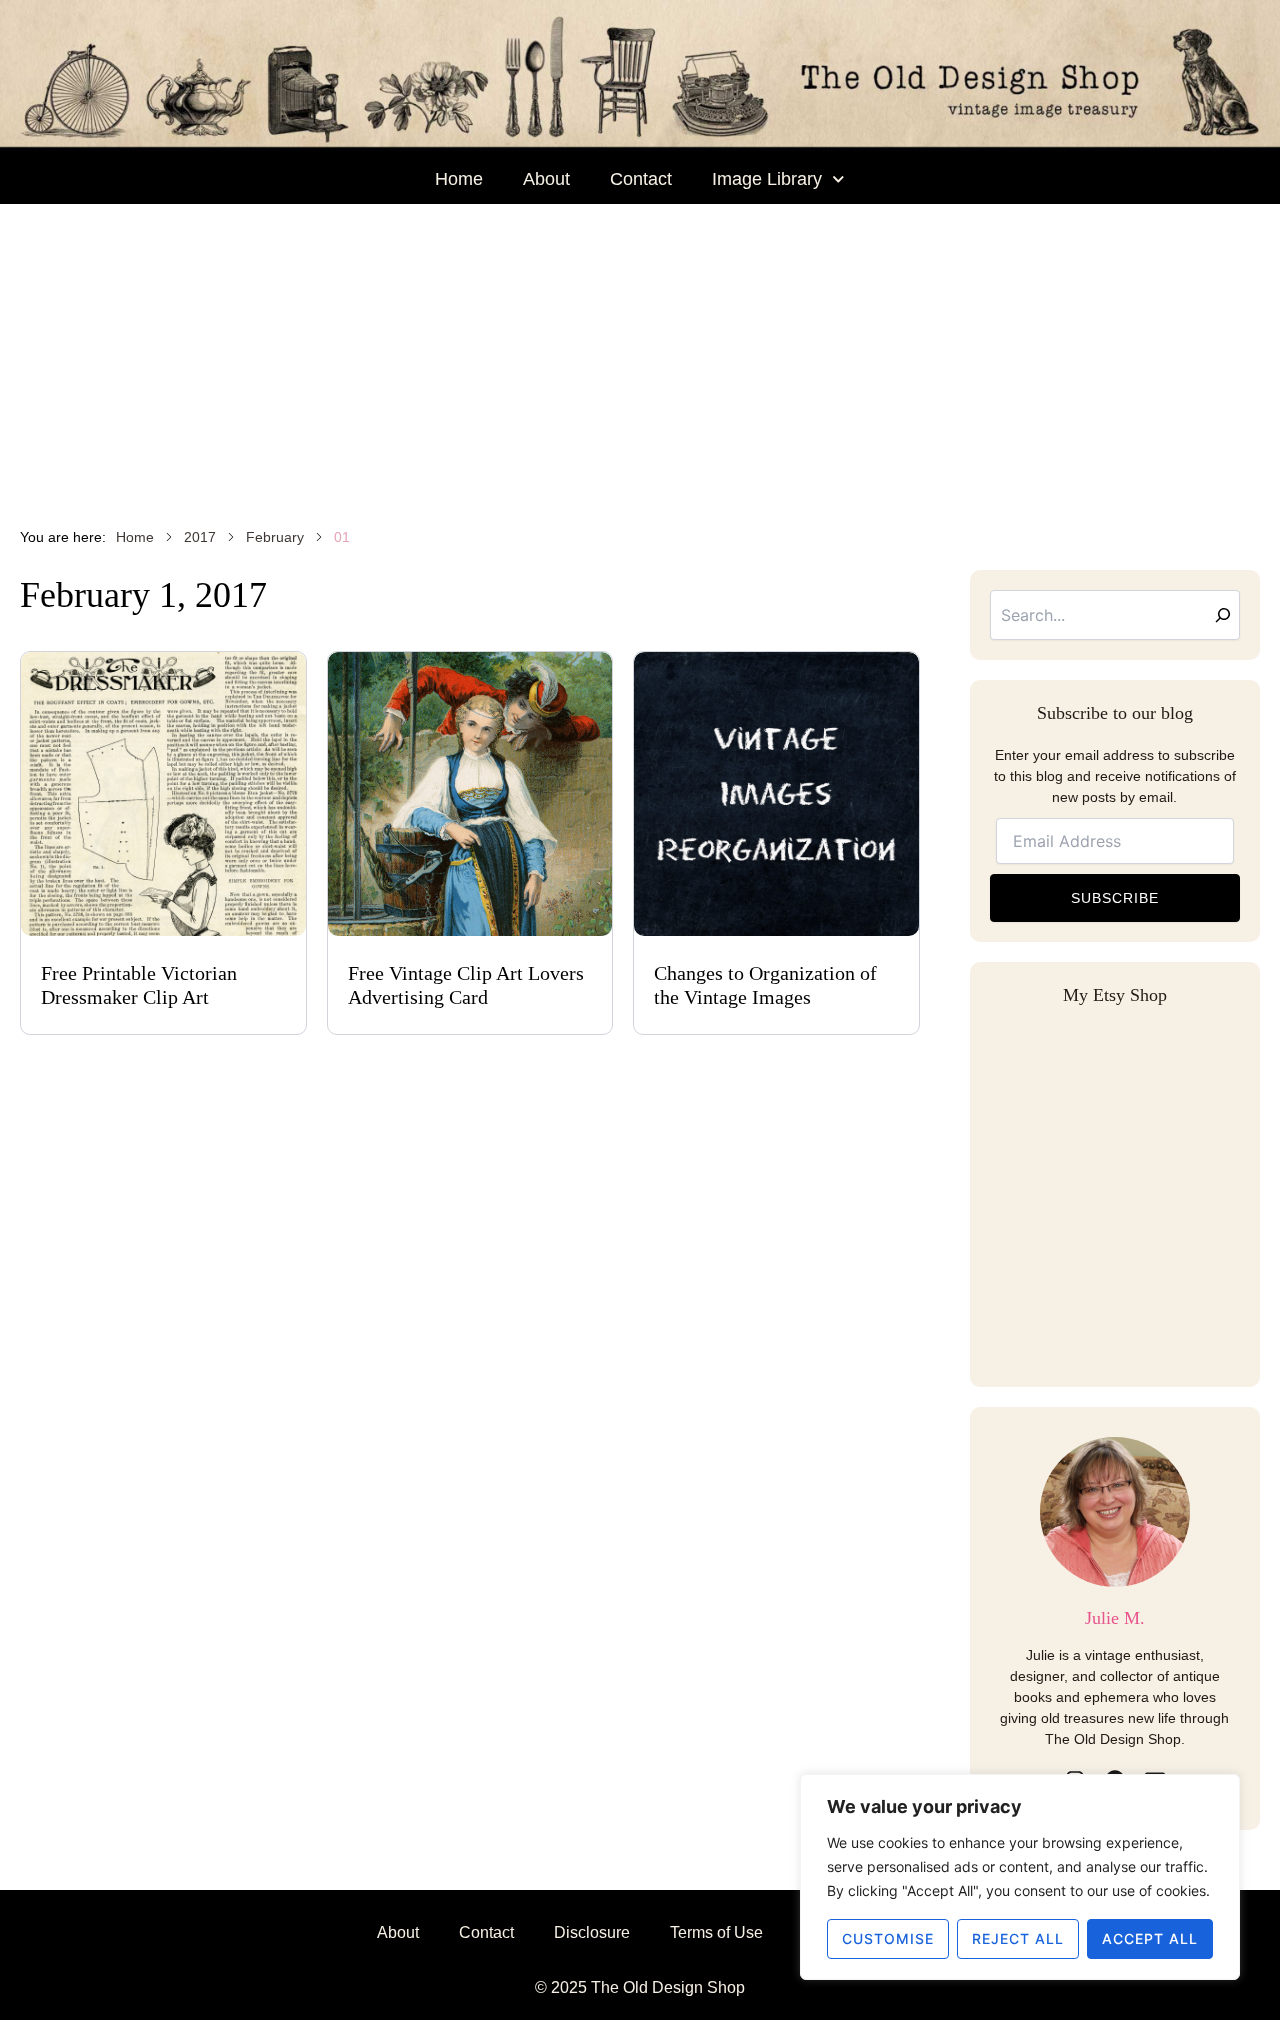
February (275, 537)
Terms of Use (716, 1932)
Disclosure (592, 1932)
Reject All (1018, 1938)
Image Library (767, 179)
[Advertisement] (640, 354)
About (546, 179)
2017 (200, 537)
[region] (1020, 1877)
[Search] (1223, 615)
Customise (888, 1938)
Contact (641, 179)
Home (459, 179)
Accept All (1150, 1938)
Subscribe (1115, 898)
